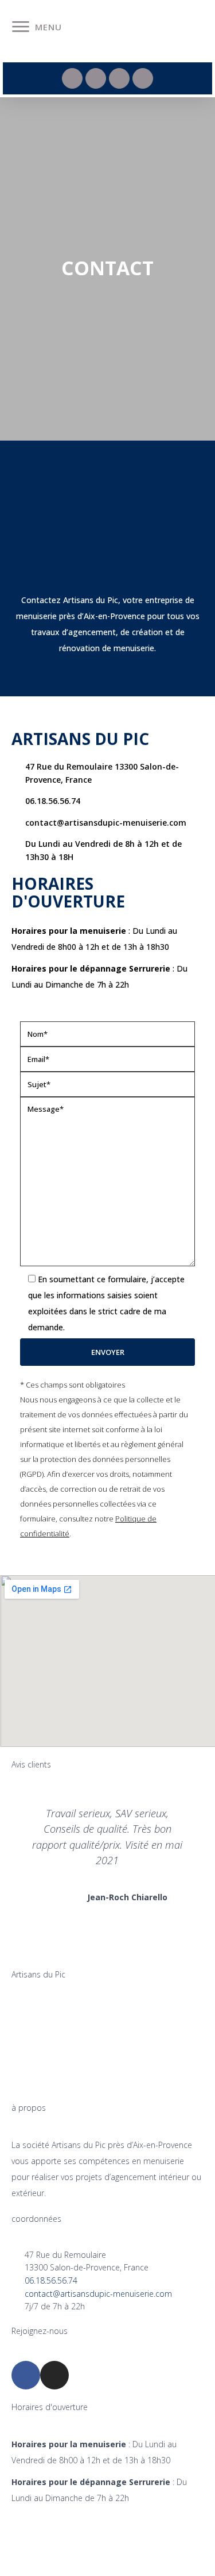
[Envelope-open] (119, 78)
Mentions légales (47, 2536)
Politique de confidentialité (150, 2536)
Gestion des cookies (108, 2563)
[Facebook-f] (72, 78)
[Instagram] (143, 78)
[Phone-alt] (96, 78)
